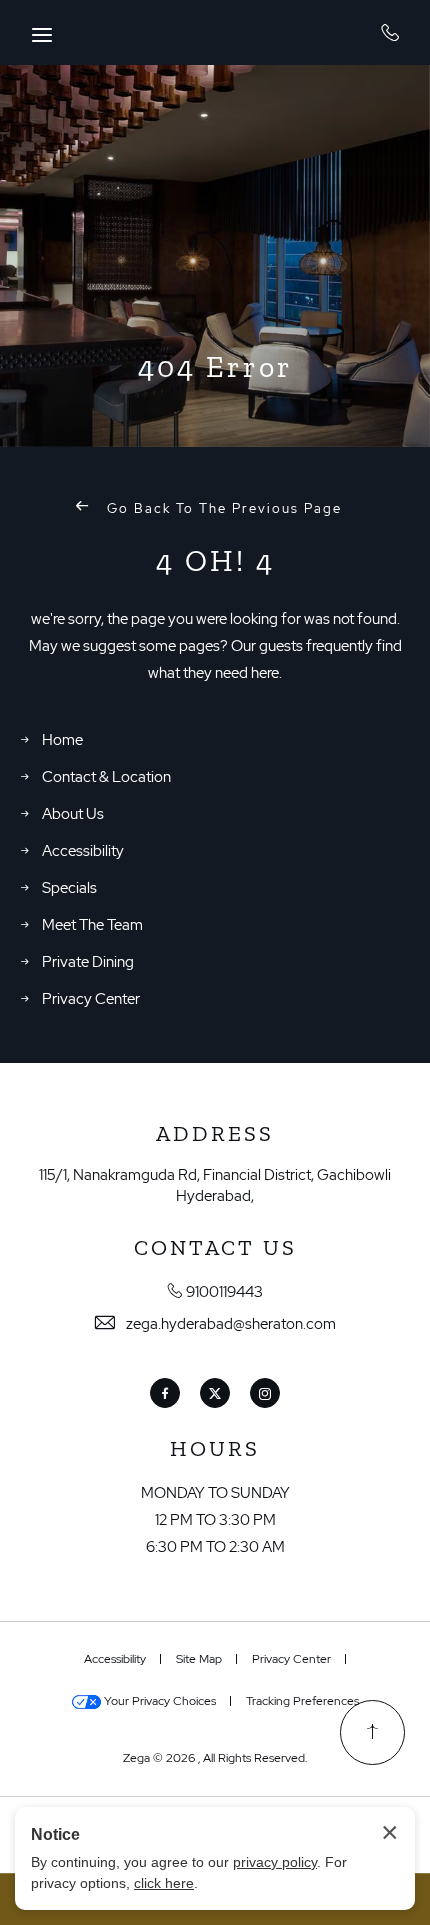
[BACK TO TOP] (372, 1732)
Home (62, 740)
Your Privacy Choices (158, 1701)
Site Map (199, 1659)
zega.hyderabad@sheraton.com (231, 1324)
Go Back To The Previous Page (222, 508)
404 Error (215, 367)
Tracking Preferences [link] (302, 1701)
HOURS (215, 1449)
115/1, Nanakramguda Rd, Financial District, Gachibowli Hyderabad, (215, 1185)
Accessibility (83, 851)
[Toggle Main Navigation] (42, 35)
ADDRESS (215, 1134)
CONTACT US (215, 1248)
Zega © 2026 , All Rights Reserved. (215, 1758)
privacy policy (275, 1862)
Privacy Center (91, 999)
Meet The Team (92, 925)
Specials (69, 888)
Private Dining (88, 962)
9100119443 (390, 32)
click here (164, 1883)
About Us (73, 814)
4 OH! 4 (215, 561)
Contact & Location (106, 777)
